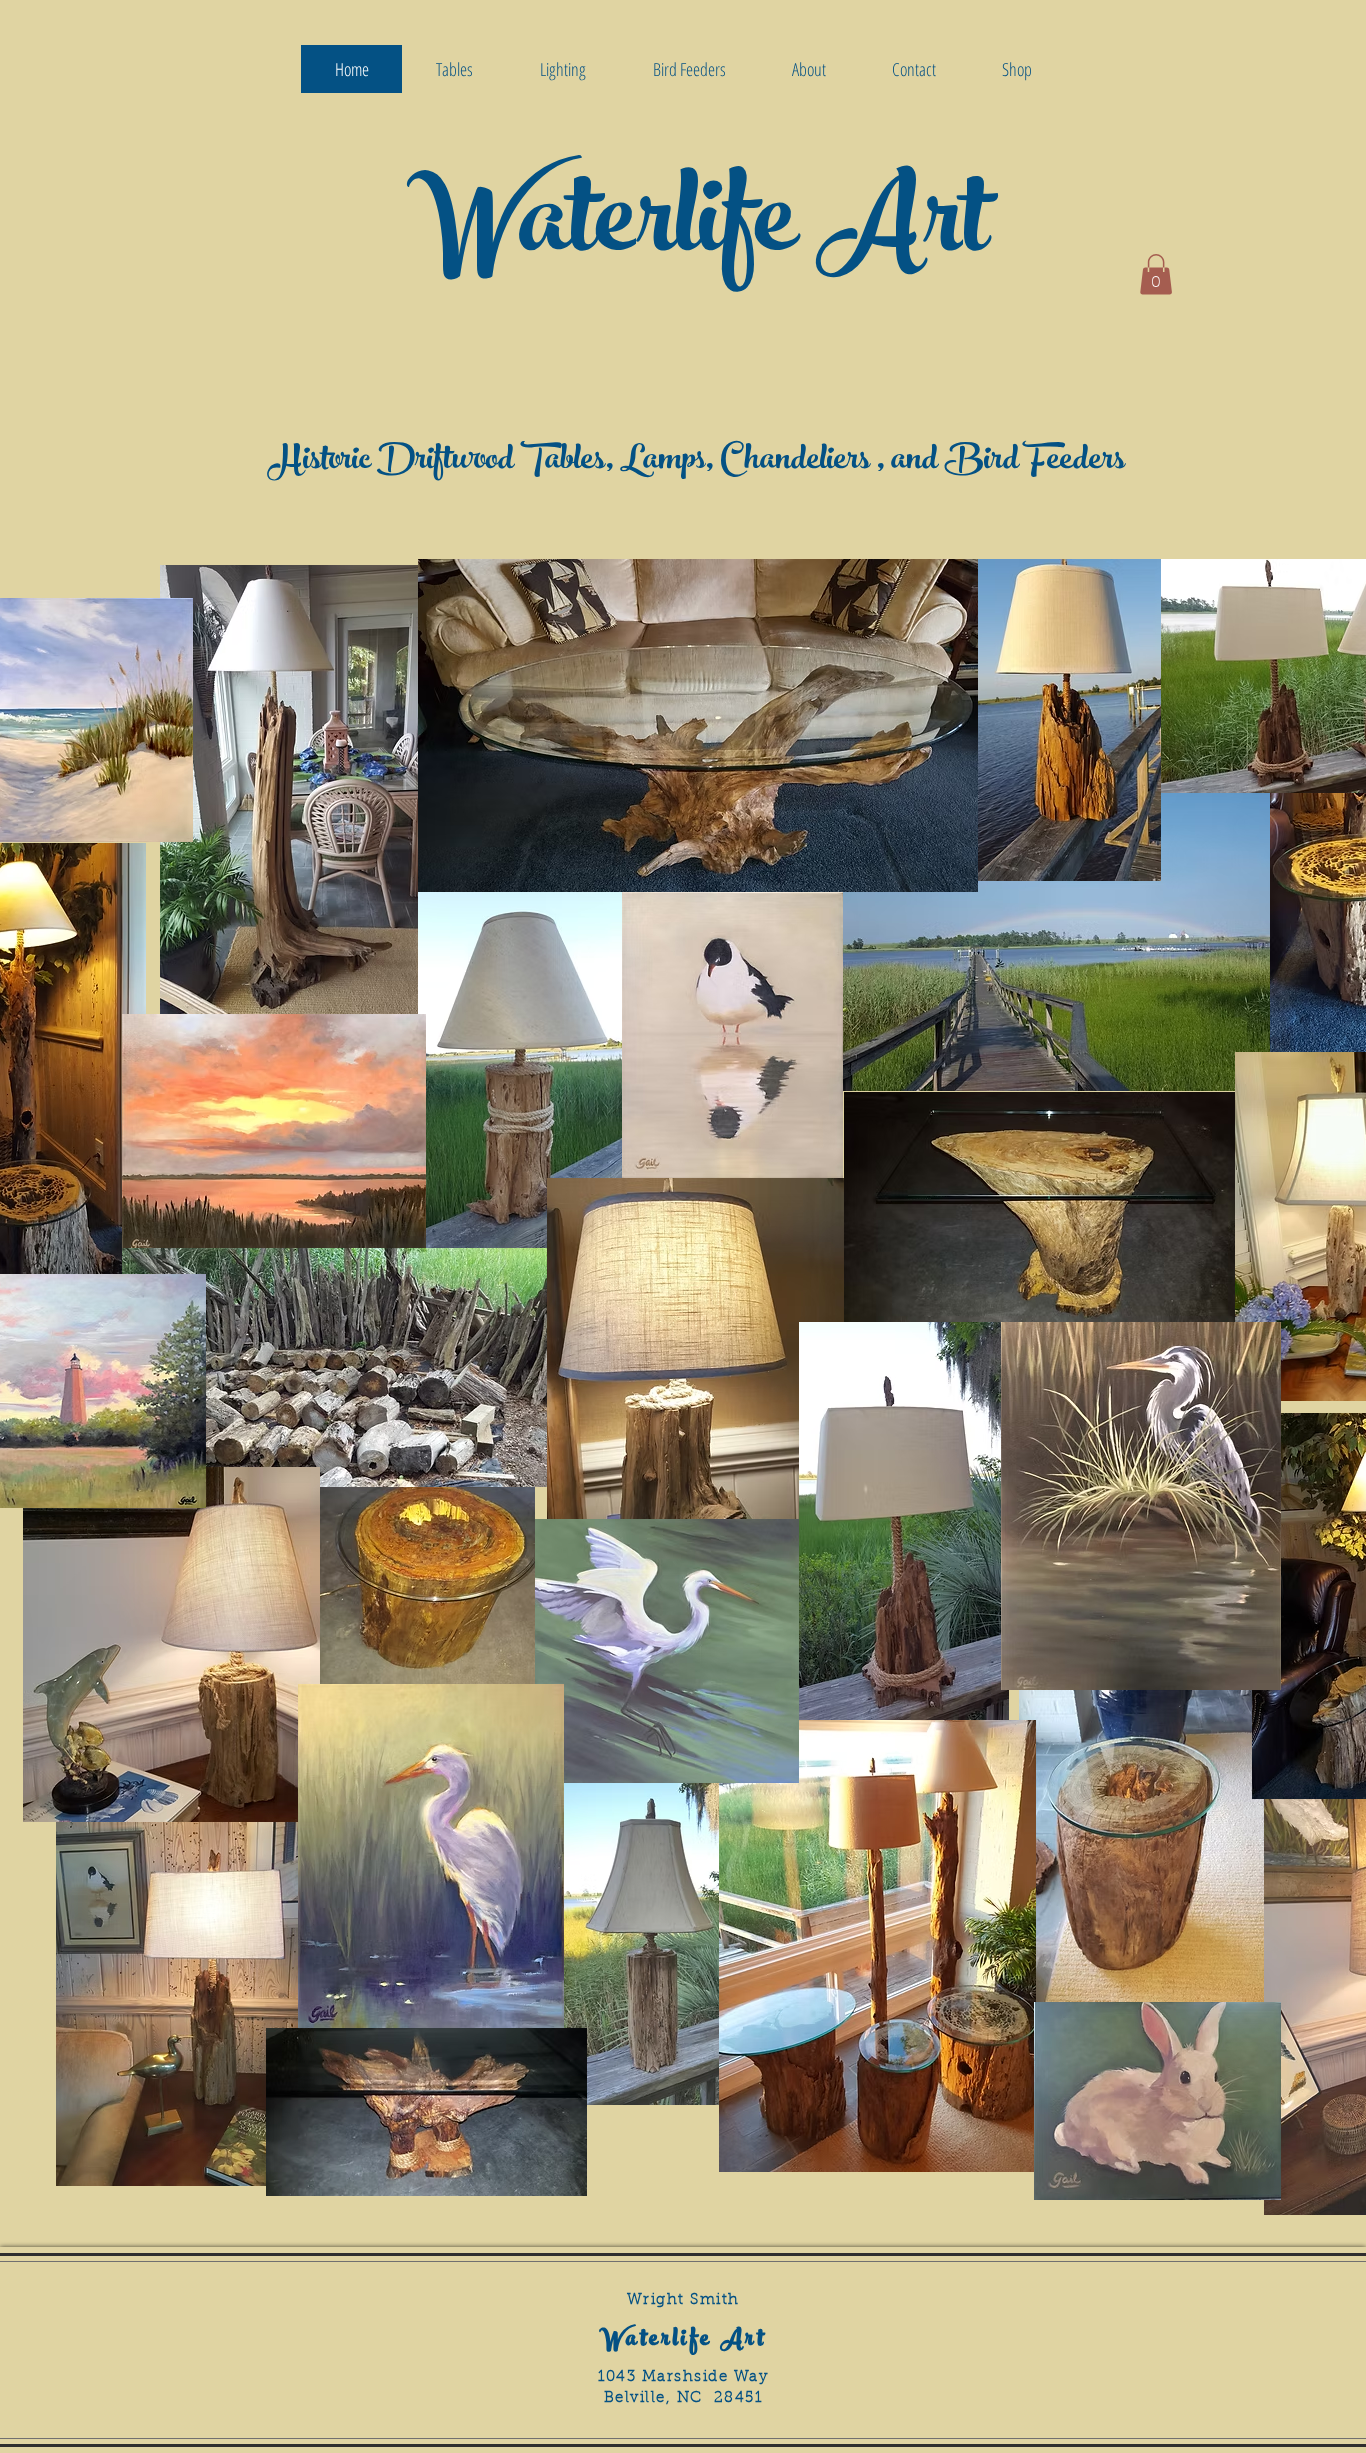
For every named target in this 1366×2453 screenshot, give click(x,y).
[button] (1156, 274)
